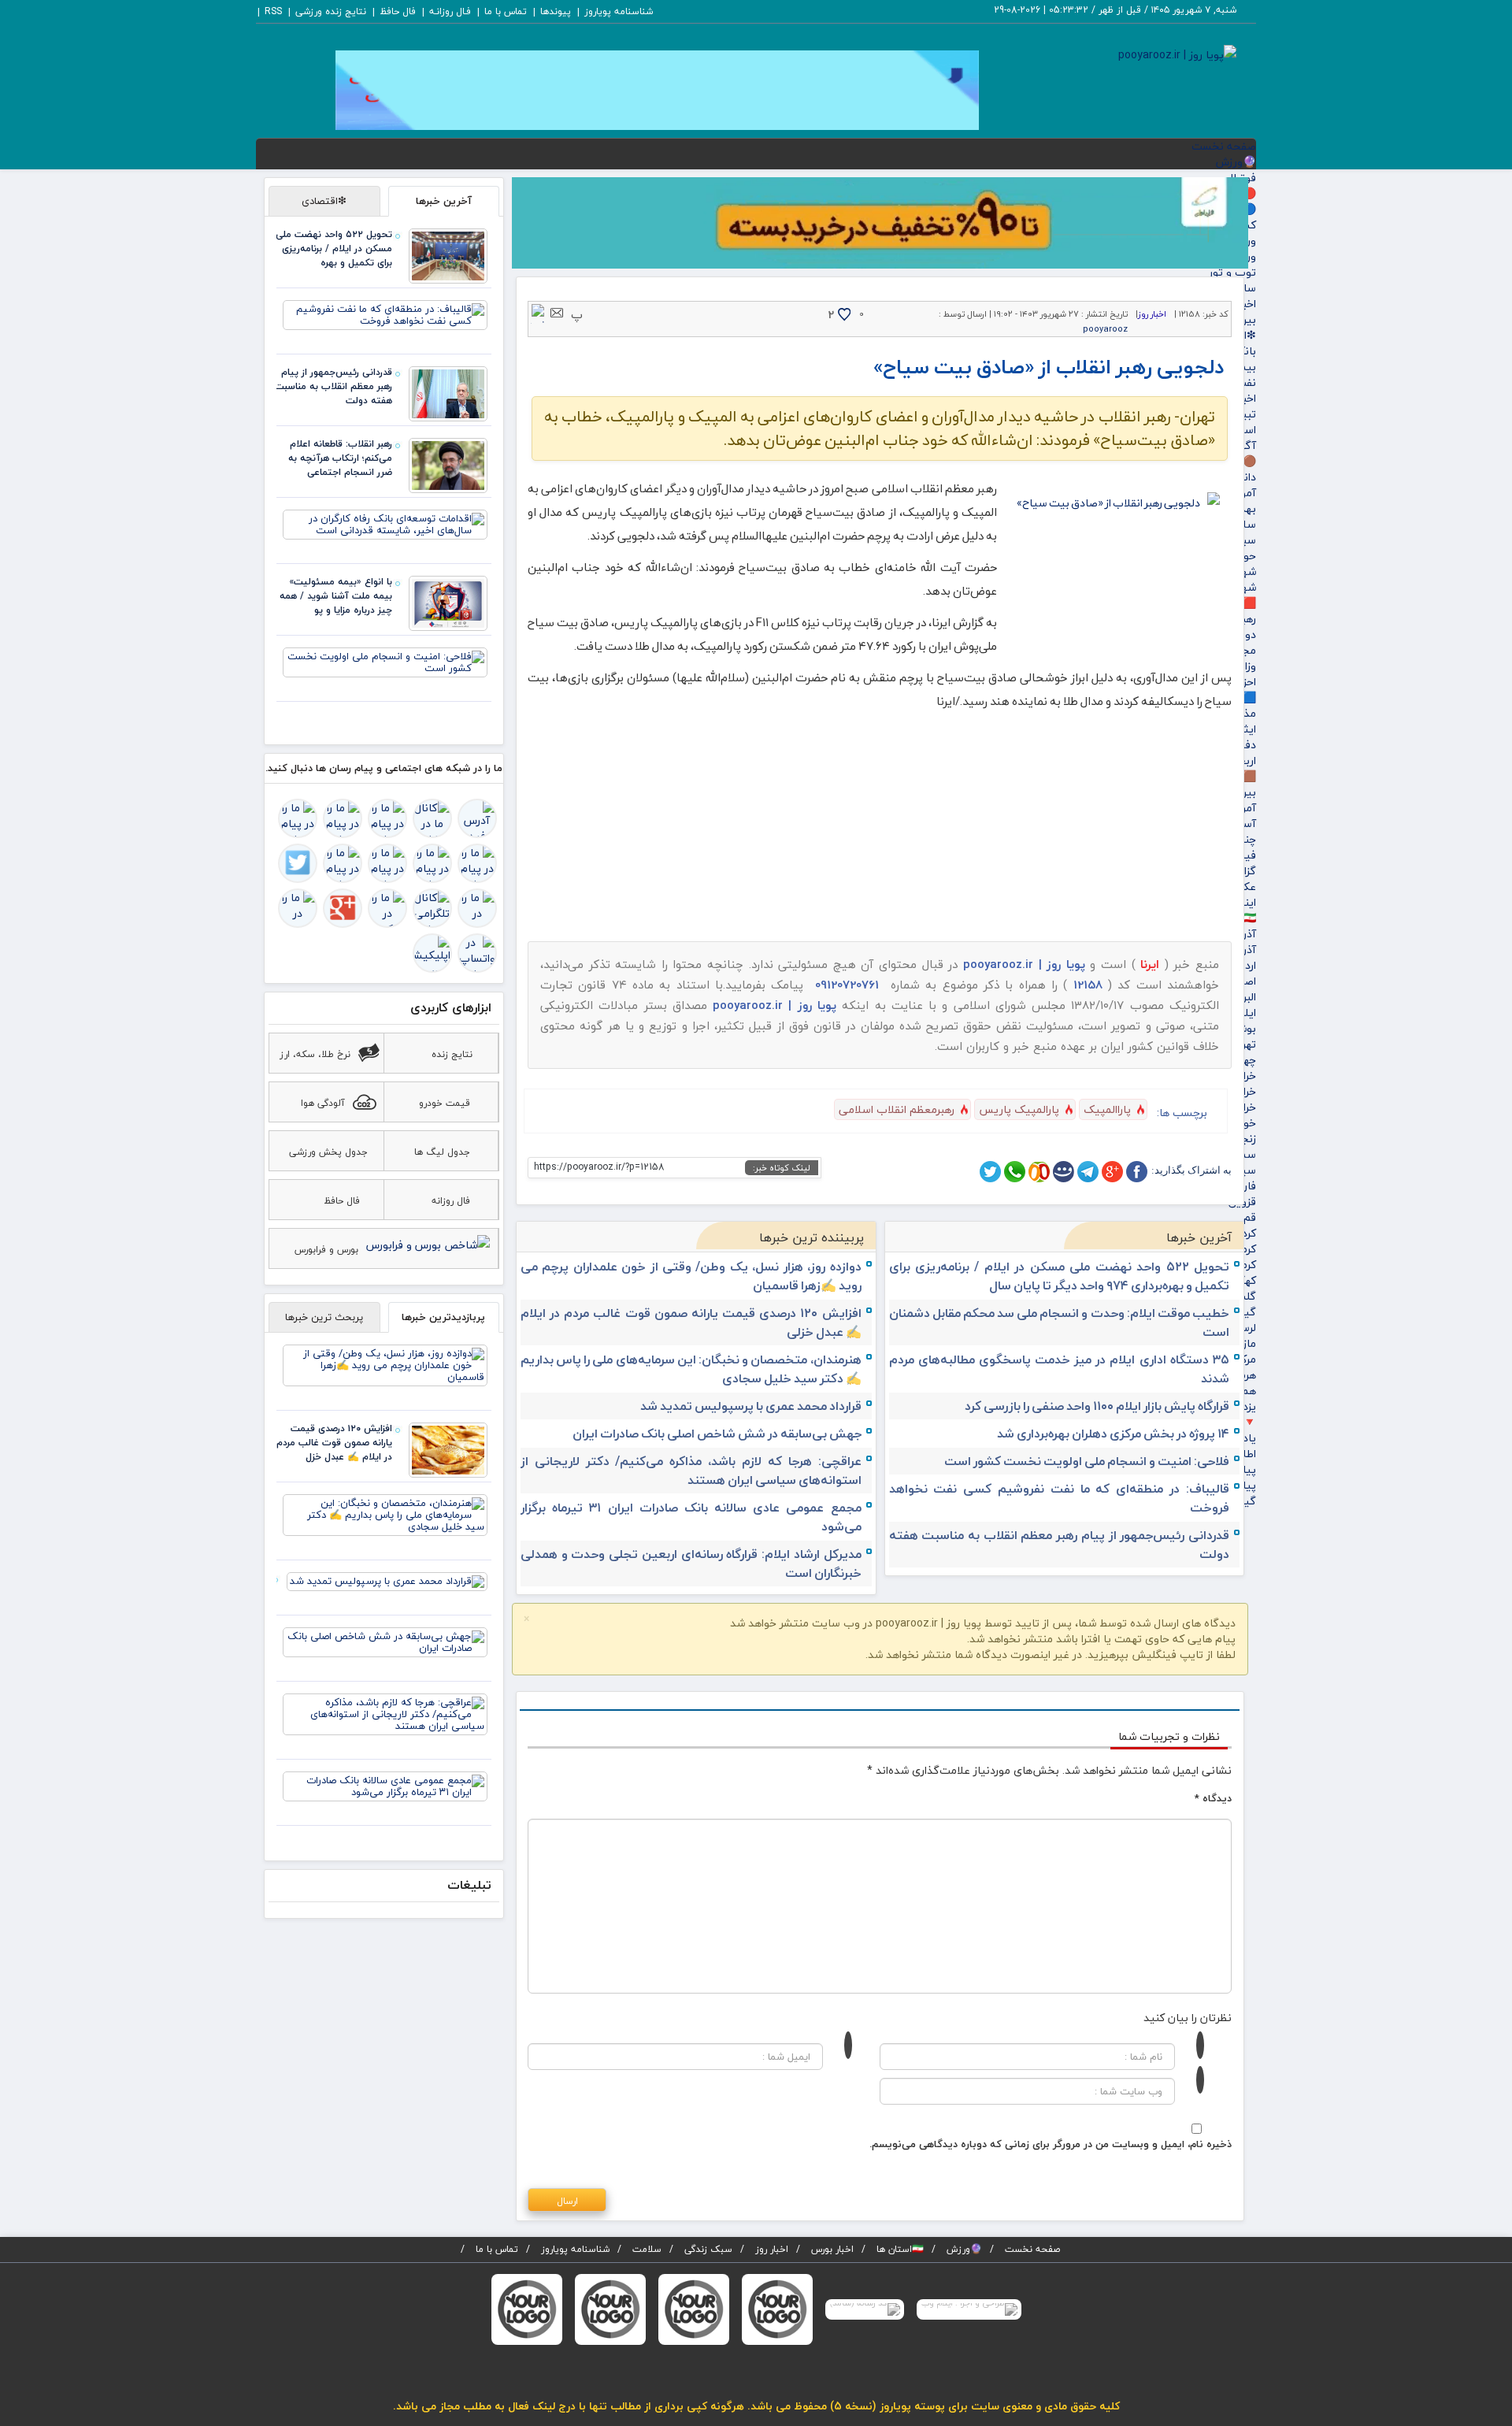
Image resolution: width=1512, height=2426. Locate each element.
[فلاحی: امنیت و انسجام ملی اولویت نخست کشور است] (385, 662)
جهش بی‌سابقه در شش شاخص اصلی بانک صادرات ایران (717, 1434)
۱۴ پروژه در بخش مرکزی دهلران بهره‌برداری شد (1113, 1434)
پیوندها (556, 11)
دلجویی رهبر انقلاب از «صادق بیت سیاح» (1049, 367)
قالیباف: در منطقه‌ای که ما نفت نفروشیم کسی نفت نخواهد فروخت (1060, 1498)
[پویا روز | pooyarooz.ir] (1177, 53)
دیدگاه (1213, 1798)
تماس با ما (506, 11)
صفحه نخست (1224, 146)
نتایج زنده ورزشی (331, 11)
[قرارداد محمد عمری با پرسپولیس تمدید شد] (387, 1581)
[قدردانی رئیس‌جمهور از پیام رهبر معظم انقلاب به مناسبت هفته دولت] (448, 393)
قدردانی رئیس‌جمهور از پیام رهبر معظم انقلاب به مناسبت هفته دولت (1060, 1545)
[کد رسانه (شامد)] (865, 2309)
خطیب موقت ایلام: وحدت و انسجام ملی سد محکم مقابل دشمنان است (1060, 1322)
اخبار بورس (832, 2249)
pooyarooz (1105, 329)
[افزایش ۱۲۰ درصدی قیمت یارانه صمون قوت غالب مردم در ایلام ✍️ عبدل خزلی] (448, 1449)
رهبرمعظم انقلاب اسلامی (897, 1109)
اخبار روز (1152, 314)
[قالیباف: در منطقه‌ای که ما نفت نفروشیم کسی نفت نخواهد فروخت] (385, 314)
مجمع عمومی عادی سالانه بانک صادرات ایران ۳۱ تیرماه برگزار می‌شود (691, 1517)
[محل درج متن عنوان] (777, 2309)
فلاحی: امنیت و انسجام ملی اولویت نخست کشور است (1087, 1461)
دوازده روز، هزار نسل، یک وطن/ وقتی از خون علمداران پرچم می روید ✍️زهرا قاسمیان (691, 1276)
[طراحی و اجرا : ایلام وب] (969, 2309)
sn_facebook (1137, 1172)
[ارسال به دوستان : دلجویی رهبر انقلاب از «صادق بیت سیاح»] (557, 312)
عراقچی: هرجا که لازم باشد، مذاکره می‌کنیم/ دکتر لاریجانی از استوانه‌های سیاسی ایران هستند (691, 1471)
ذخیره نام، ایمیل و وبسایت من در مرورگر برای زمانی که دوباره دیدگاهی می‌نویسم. (1051, 2144)
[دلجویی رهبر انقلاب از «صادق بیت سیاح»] (1114, 563)
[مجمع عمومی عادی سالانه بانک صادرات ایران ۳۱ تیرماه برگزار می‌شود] (385, 1786)
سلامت (647, 2249)
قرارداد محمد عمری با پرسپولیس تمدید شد (751, 1406)
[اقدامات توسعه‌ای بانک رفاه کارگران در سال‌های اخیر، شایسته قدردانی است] (385, 524)
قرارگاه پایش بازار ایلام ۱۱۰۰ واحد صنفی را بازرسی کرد (1097, 1406)
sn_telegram (1088, 1172)
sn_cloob (1039, 1172)
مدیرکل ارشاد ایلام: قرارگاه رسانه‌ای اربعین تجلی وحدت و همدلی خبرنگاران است (691, 1564)
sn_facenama (1064, 1172)
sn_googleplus (1112, 1172)
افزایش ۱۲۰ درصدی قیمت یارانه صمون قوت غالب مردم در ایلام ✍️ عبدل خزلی (691, 1322)
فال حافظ (398, 11)
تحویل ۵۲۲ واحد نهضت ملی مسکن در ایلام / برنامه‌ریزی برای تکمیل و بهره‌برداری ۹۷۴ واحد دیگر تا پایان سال (1060, 1276)
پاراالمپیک (1107, 1109)
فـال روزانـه (450, 11)
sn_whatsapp (1015, 1172)
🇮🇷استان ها (900, 2249)
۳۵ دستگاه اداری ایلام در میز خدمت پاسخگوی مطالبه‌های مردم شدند (1060, 1369)
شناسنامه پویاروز (619, 11)
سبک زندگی (708, 2249)
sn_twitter (990, 1172)
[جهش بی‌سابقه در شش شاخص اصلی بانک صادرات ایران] (385, 1641)
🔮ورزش (1236, 162)
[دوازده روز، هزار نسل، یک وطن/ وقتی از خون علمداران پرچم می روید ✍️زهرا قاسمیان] (385, 1364)
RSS (273, 11)
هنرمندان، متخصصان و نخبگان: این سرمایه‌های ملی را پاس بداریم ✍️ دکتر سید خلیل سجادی (691, 1369)
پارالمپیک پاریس (1019, 1109)
